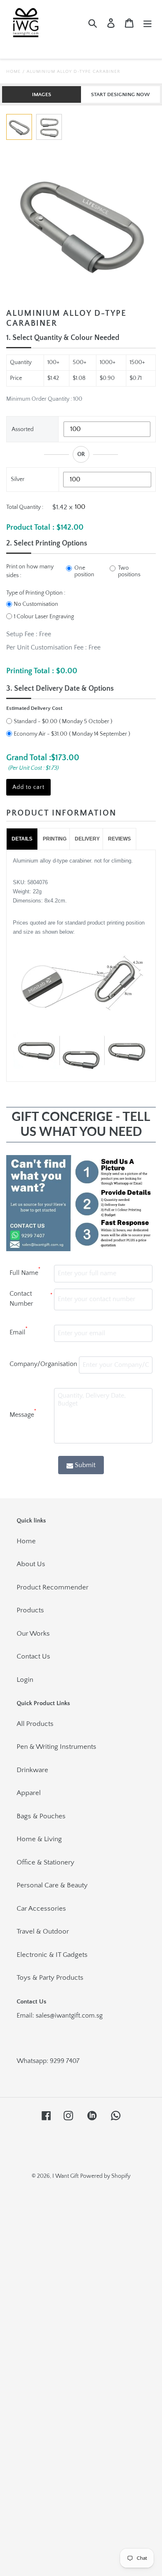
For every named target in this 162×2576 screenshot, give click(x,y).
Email (18, 1331)
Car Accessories (41, 1909)
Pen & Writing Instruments (56, 1747)
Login (25, 1680)
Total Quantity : (25, 507)
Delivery (87, 839)
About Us (31, 1564)
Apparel (29, 1793)
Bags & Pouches (41, 1816)
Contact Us (33, 1656)
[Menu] (147, 23)
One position (84, 571)
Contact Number (31, 1299)
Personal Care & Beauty (52, 1885)
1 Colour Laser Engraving (44, 617)
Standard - (36, 721)
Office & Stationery (45, 1862)
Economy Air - (40, 734)
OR (81, 454)
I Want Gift (65, 2176)
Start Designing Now (120, 94)
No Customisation (36, 604)
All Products (35, 1724)
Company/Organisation (43, 1364)
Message (23, 1413)
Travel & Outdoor (43, 1931)
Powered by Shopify (105, 2176)
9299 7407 (65, 2061)
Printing (55, 839)
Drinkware (32, 1770)
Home (13, 72)
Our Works (33, 1634)
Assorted (23, 429)
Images (42, 94)
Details (22, 839)
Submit (85, 1465)
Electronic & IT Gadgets (52, 1955)
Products (30, 1610)
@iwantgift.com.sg (76, 2016)
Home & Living (39, 1839)
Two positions (129, 571)
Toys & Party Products (50, 1978)
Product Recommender (53, 1587)
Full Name (25, 1272)
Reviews (119, 839)
